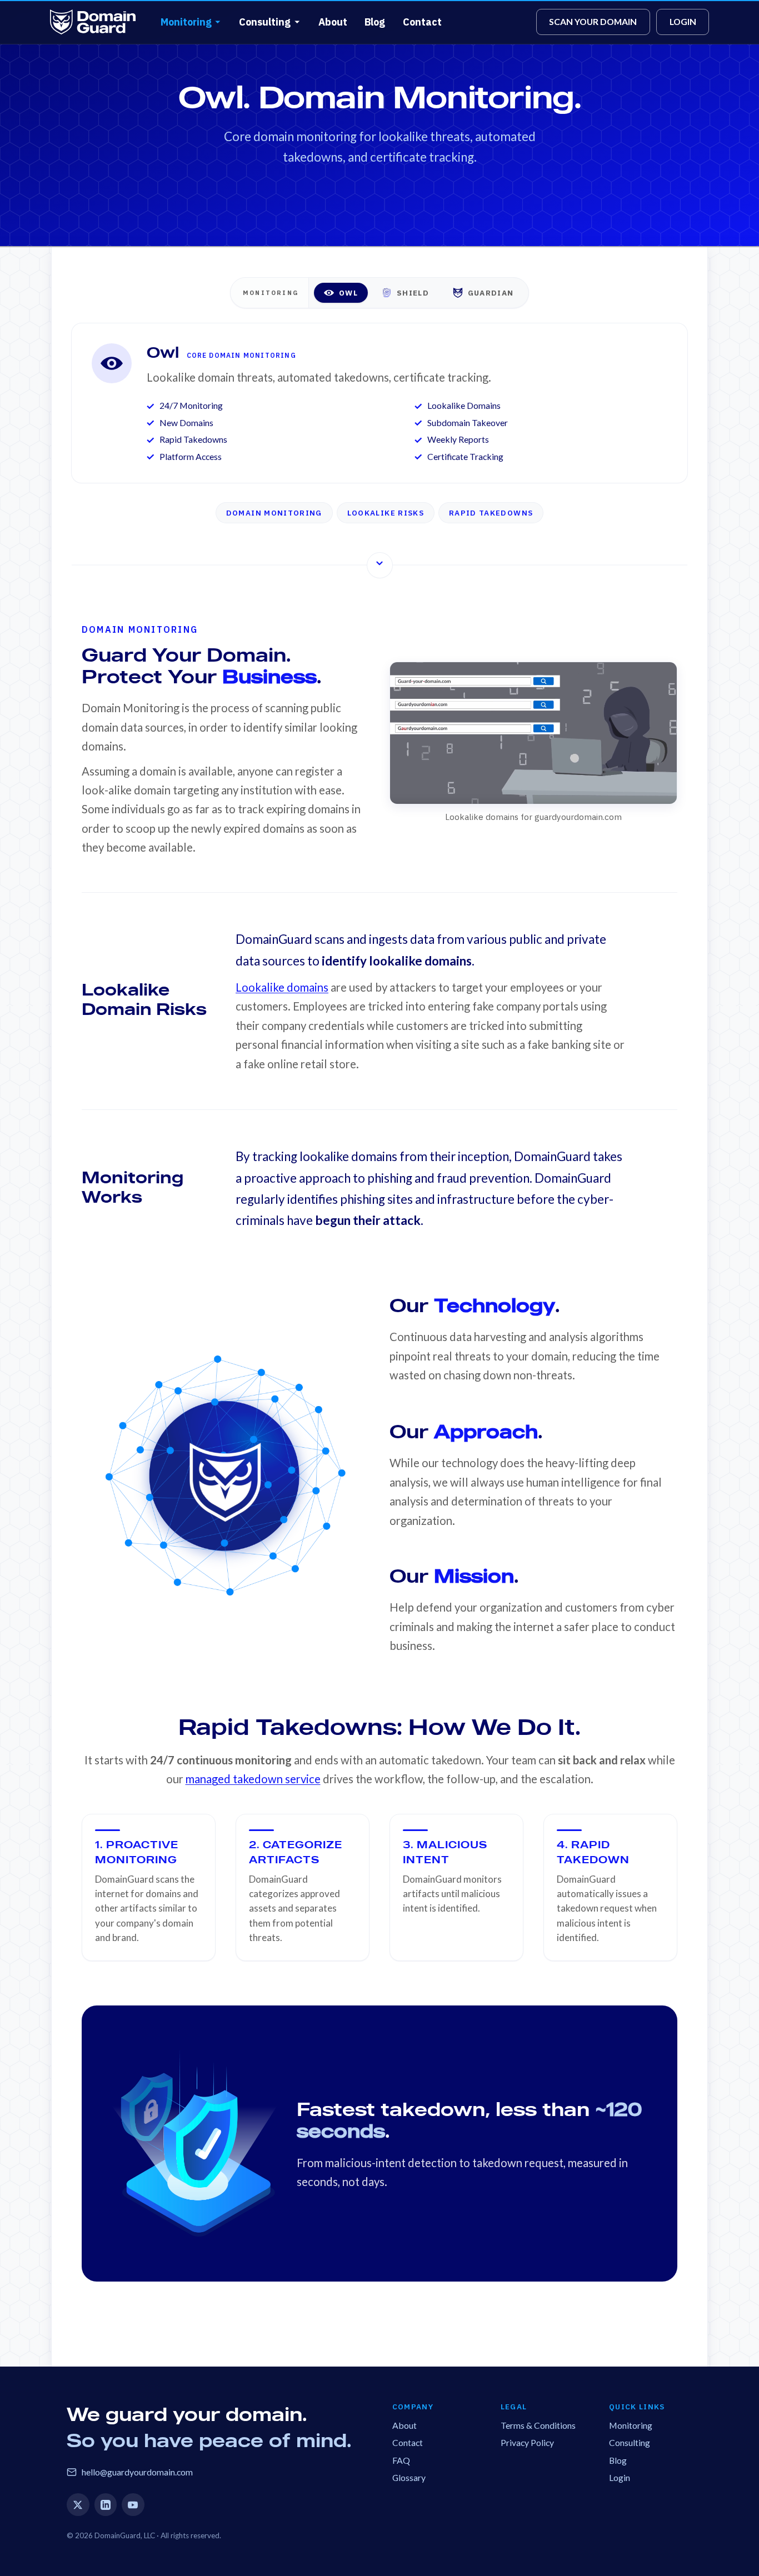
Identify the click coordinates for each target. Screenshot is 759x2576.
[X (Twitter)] (78, 2505)
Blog (375, 22)
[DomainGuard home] (93, 22)
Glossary (409, 2477)
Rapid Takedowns (491, 513)
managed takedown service (253, 1779)
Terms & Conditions (538, 2425)
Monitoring (186, 22)
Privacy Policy (527, 2442)
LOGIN (683, 21)
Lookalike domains (282, 987)
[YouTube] (133, 2505)
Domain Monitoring (274, 513)
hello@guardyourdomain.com (137, 2472)
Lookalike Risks (386, 513)
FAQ (401, 2460)
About (333, 22)
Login (620, 2477)
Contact (422, 22)
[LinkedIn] (106, 2505)
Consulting (265, 22)
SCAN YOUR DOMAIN (593, 21)
